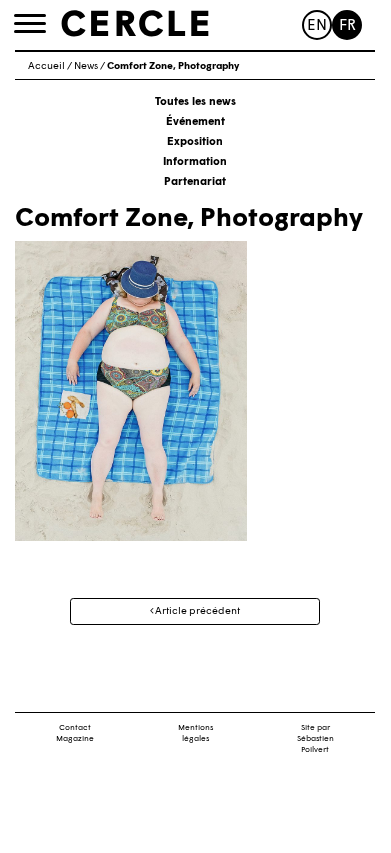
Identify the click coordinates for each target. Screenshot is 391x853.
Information (195, 162)
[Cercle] (135, 24)
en (317, 26)
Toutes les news (195, 102)
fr (347, 26)
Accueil (46, 66)
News (86, 66)
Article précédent (196, 611)
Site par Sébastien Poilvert (315, 739)
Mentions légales (195, 733)
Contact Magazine (75, 733)
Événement (195, 122)
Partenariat (195, 182)
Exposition (195, 142)
